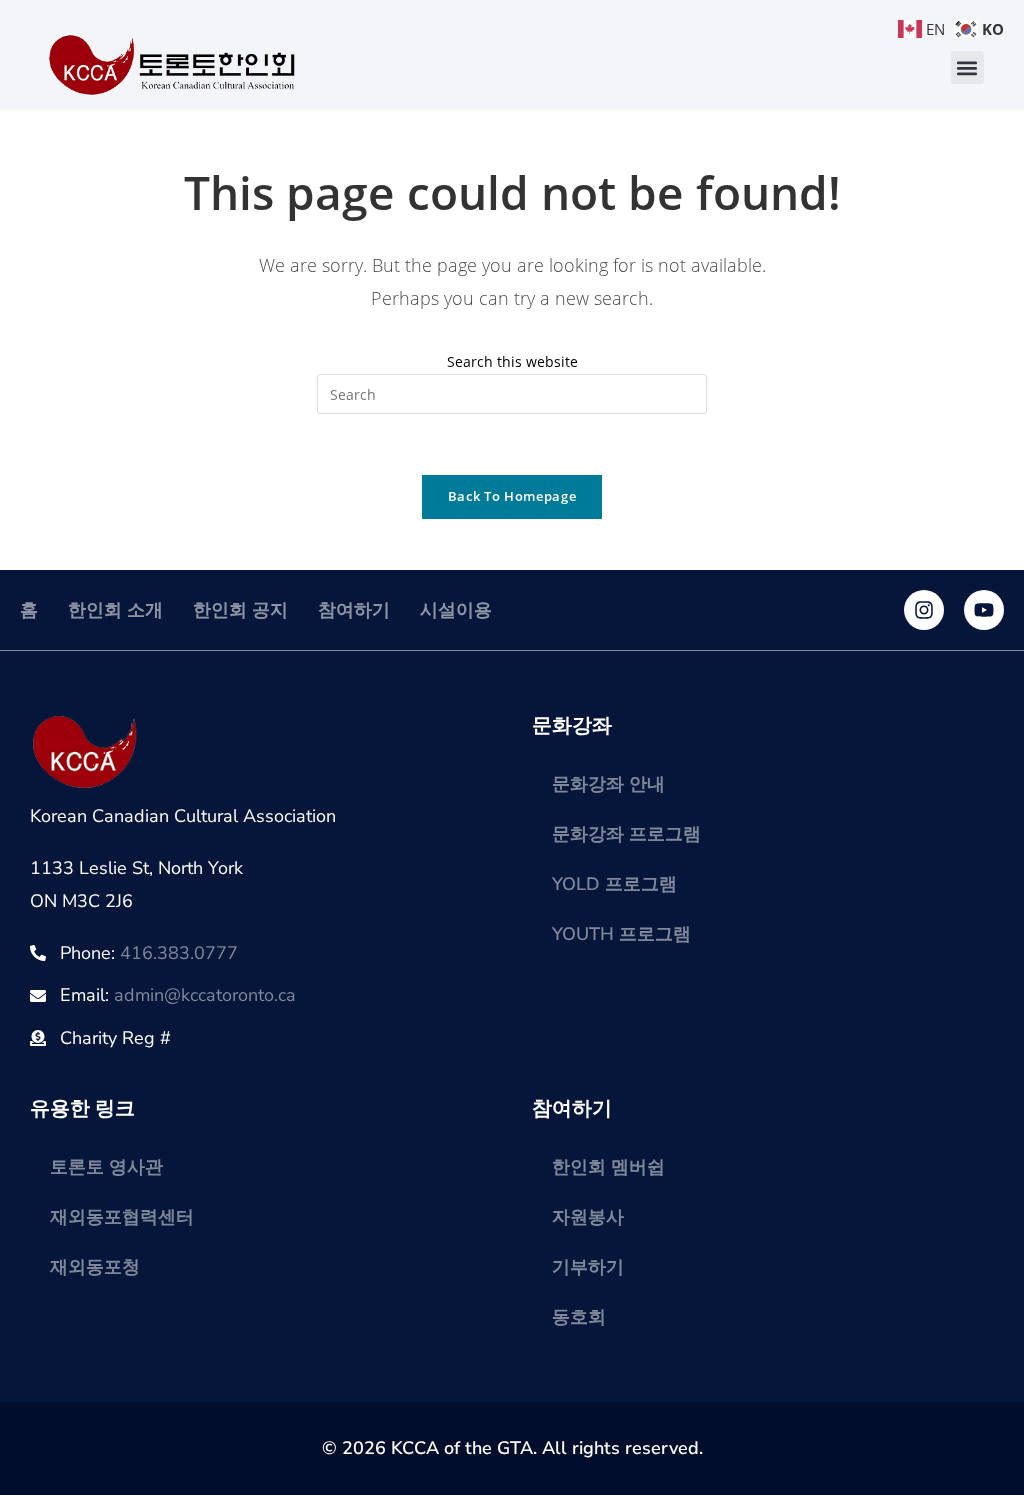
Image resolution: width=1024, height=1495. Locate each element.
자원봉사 (588, 1217)
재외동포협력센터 (122, 1217)
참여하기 (354, 610)
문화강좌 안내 (608, 784)
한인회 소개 (115, 610)
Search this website (512, 361)
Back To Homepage (512, 496)
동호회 (579, 1317)
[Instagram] (924, 610)
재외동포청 (95, 1267)
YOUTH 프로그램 (621, 934)
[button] (967, 67)
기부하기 (588, 1267)
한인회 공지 (240, 610)
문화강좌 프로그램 (626, 834)
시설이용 (456, 610)
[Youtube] (984, 610)
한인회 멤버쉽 (608, 1167)
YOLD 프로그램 (614, 884)
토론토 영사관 (106, 1167)
